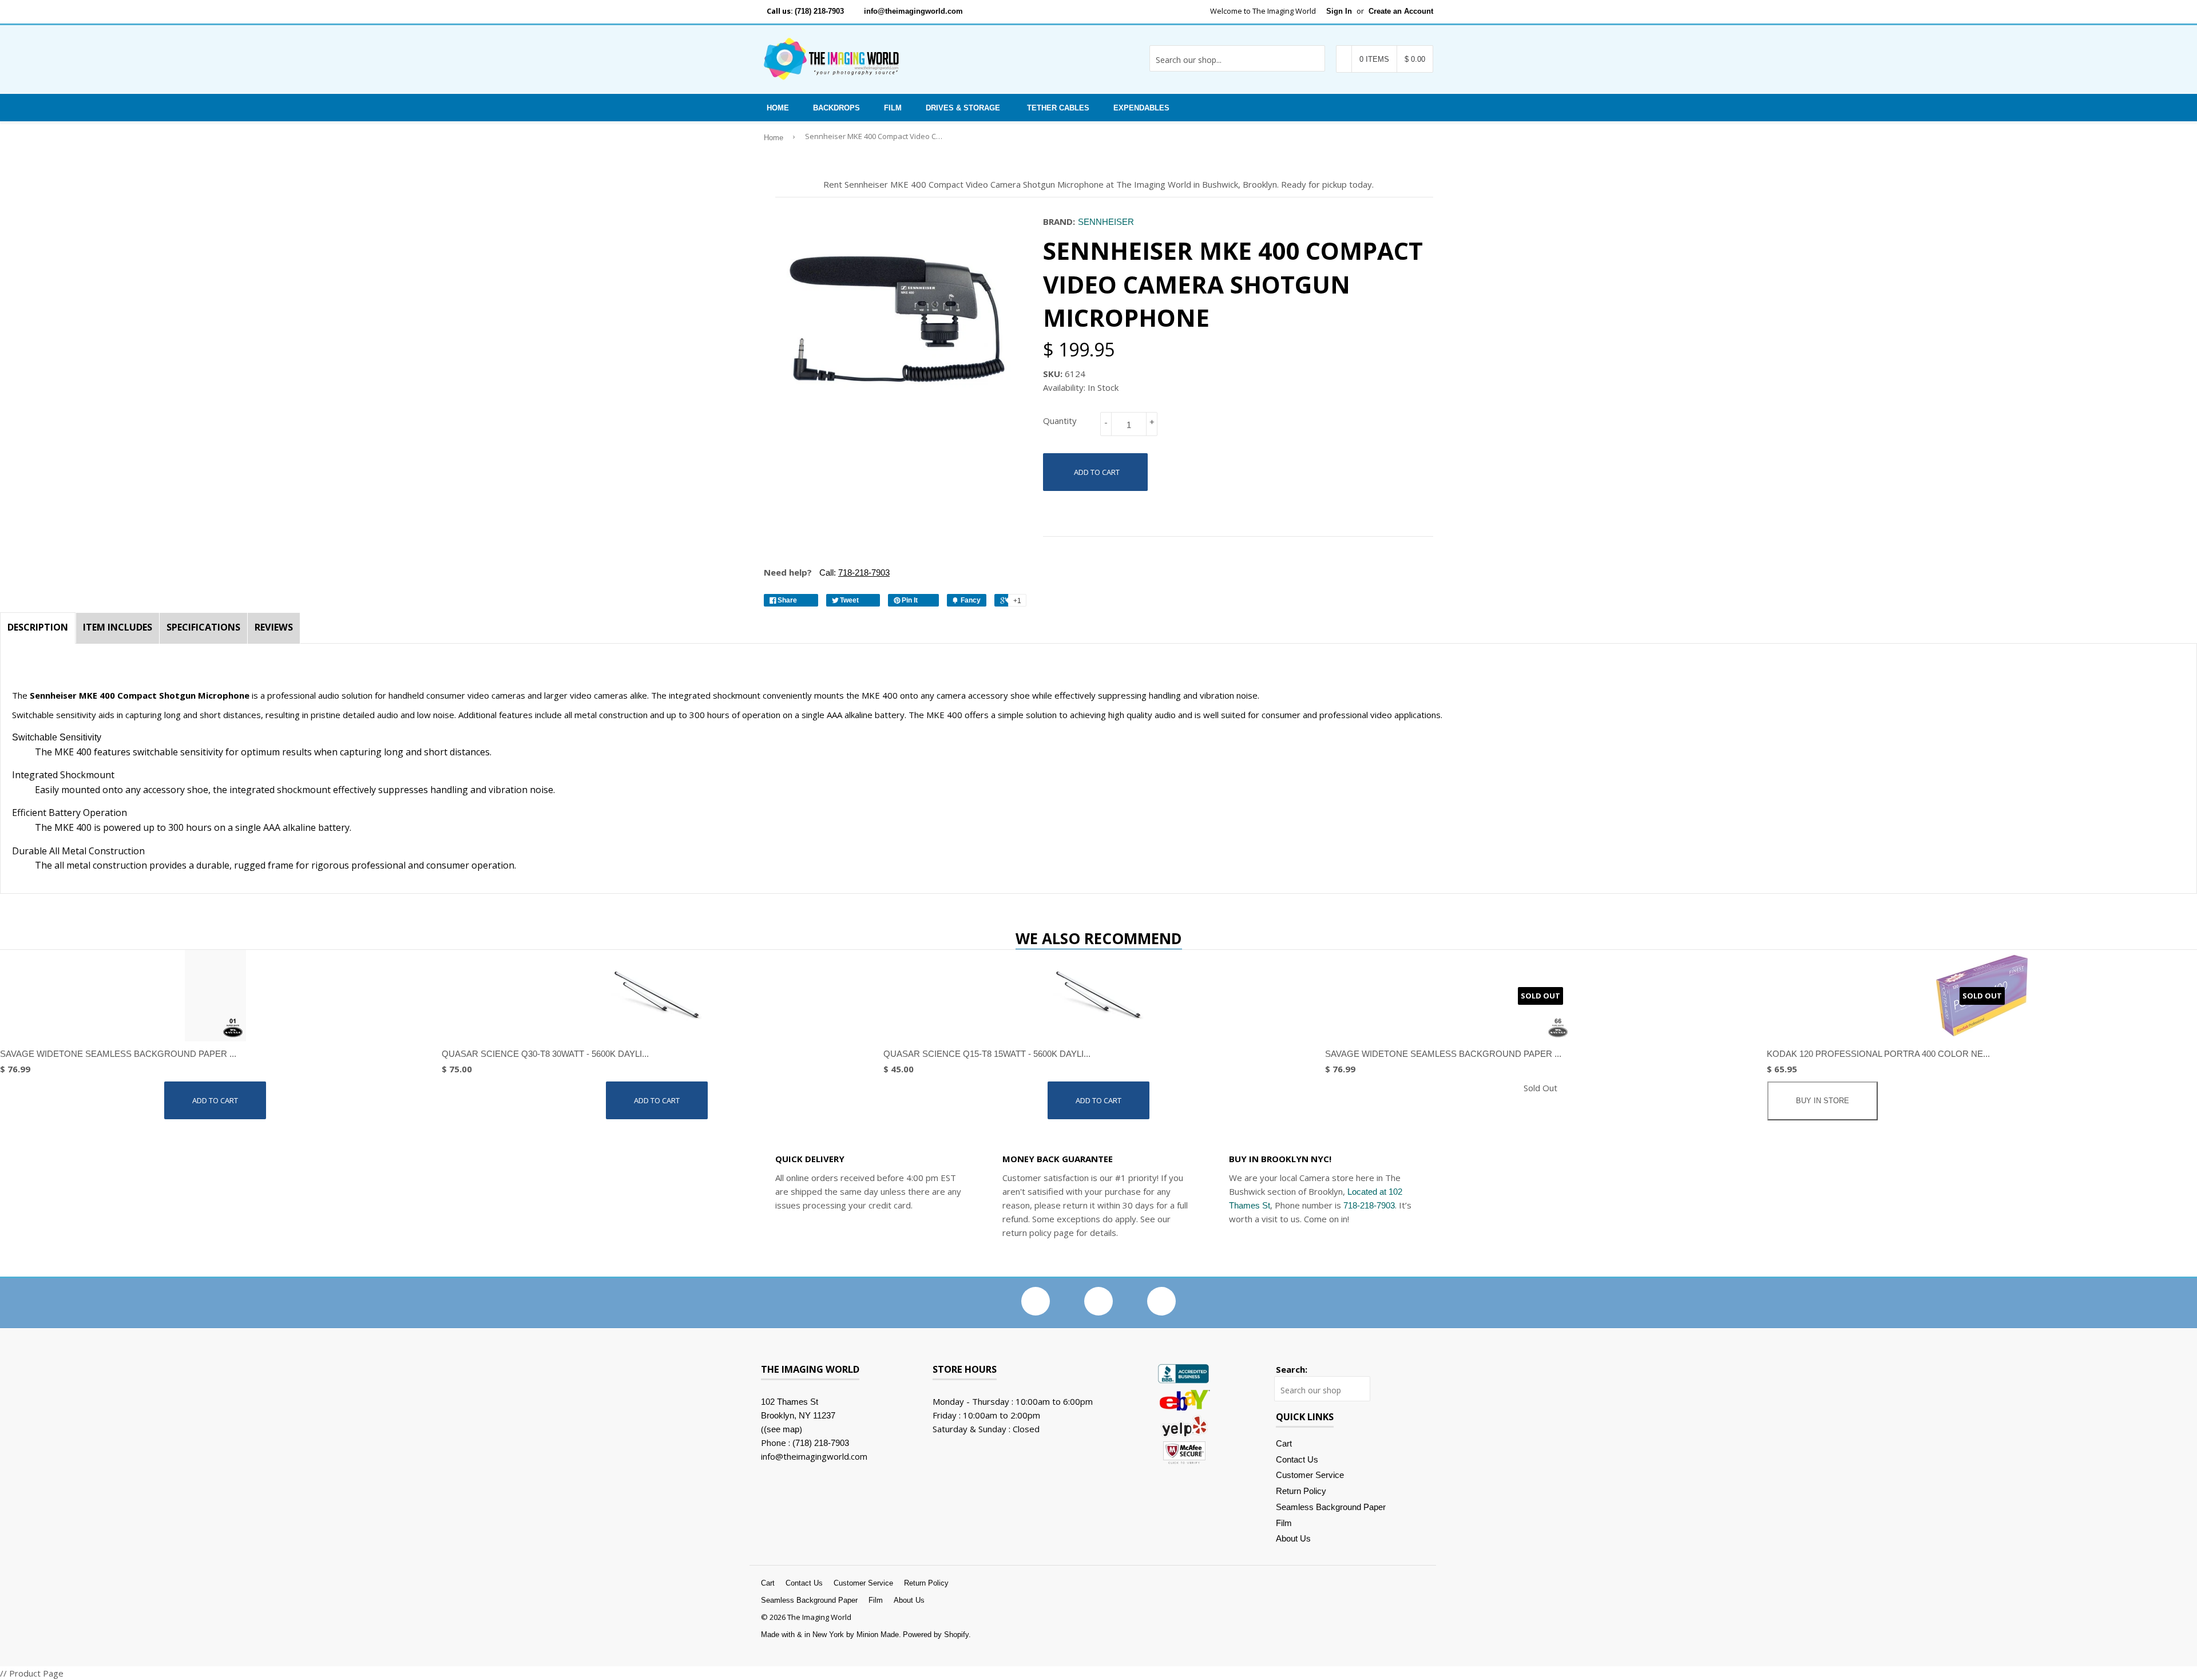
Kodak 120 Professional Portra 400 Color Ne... (1878, 1054)
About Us (1293, 1538)
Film (893, 108)
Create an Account (1401, 11)
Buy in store (1823, 1101)
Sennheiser (1106, 222)
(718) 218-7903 (819, 11)
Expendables (1141, 108)
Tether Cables (1058, 108)
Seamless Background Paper (1331, 1507)
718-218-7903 (1369, 1205)
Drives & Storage (963, 108)
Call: (853, 572)
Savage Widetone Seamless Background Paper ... (118, 1054)
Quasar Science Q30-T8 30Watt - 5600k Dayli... (545, 1054)
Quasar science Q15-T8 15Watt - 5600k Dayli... (987, 1054)
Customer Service (1310, 1475)
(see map (782, 1429)
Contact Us (1297, 1459)
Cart (1284, 1443)
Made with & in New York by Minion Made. (831, 1635)
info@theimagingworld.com (913, 11)
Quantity (1060, 421)
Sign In (1339, 11)
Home (778, 108)
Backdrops (836, 108)
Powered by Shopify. (937, 1635)
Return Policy (1301, 1491)
